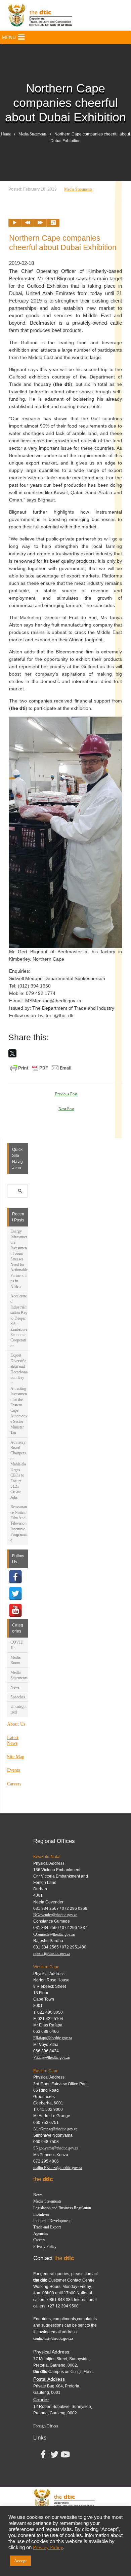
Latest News (13, 1740)
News (15, 1687)
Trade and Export (47, 2227)
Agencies (41, 2233)
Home (6, 134)
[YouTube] (15, 1610)
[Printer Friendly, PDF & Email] (41, 1068)
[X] (12, 1053)
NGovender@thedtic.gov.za (55, 1915)
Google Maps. (82, 2372)
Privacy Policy (45, 2247)
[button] (9, 37)
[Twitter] (15, 1594)
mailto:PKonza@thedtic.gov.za (58, 2168)
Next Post (66, 1109)
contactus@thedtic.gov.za (53, 2338)
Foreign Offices (46, 2426)
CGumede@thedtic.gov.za (54, 1934)
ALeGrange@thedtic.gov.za (55, 2129)
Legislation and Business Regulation (62, 2208)
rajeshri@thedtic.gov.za (52, 1954)
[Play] (15, 223)
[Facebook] (15, 1577)
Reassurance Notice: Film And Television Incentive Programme (19, 1523)
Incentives (41, 2214)
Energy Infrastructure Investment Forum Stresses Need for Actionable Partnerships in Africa (19, 1259)
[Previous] (28, 223)
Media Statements (33, 134)
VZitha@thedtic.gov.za (51, 2057)
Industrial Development (52, 2221)
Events (13, 1770)
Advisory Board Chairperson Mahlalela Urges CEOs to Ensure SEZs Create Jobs (18, 1470)
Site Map (16, 1757)
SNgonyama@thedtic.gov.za (56, 2148)
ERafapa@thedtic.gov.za (53, 2038)
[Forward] (40, 223)
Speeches (18, 1697)
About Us (16, 1724)
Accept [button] (20, 2561)
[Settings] (53, 223)
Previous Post (66, 1094)
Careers (14, 1784)
